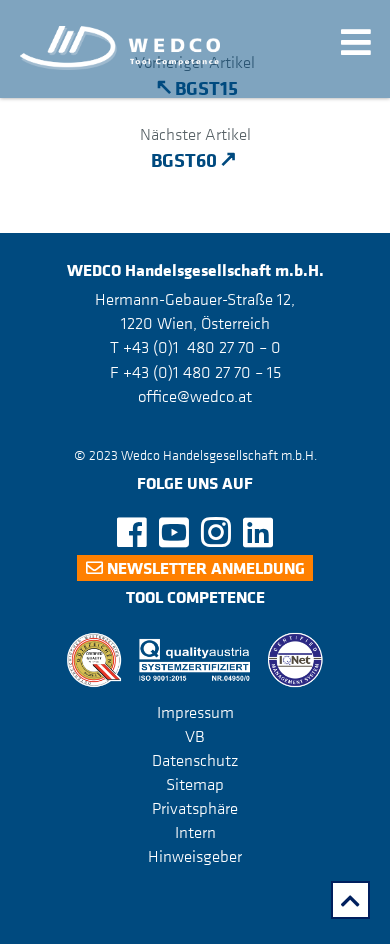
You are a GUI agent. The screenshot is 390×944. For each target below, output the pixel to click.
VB (195, 736)
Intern (195, 832)
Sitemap (195, 784)
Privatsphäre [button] (195, 808)
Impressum (195, 712)
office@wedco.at (195, 396)
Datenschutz (195, 760)
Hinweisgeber (195, 856)
